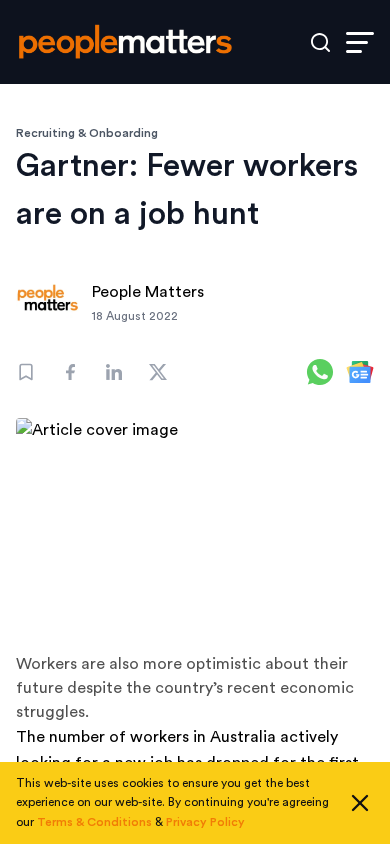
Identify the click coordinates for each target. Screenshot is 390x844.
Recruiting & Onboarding (87, 133)
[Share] (70, 372)
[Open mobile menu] (360, 42)
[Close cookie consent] (360, 803)
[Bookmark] (26, 372)
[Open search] (320, 42)
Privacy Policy (205, 822)
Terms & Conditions (94, 822)
